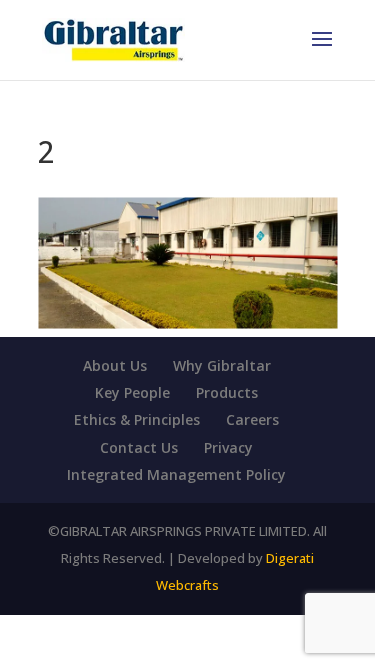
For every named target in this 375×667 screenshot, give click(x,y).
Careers (252, 419)
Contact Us (139, 447)
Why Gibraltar (222, 365)
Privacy (228, 447)
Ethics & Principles (137, 419)
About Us (115, 365)
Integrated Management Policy (176, 474)
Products (227, 392)
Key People (132, 392)
